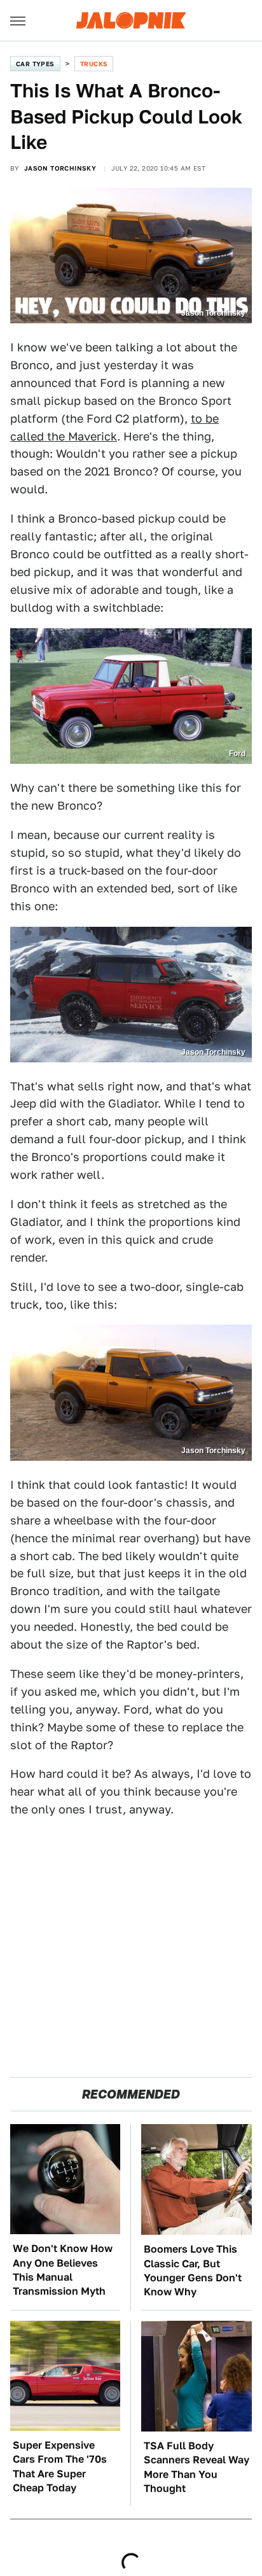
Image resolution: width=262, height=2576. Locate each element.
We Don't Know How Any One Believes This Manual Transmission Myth (63, 2270)
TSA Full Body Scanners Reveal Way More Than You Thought (197, 2467)
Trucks (94, 64)
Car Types (35, 64)
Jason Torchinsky (60, 168)
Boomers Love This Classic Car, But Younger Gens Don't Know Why (193, 2270)
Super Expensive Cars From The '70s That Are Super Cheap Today (60, 2467)
